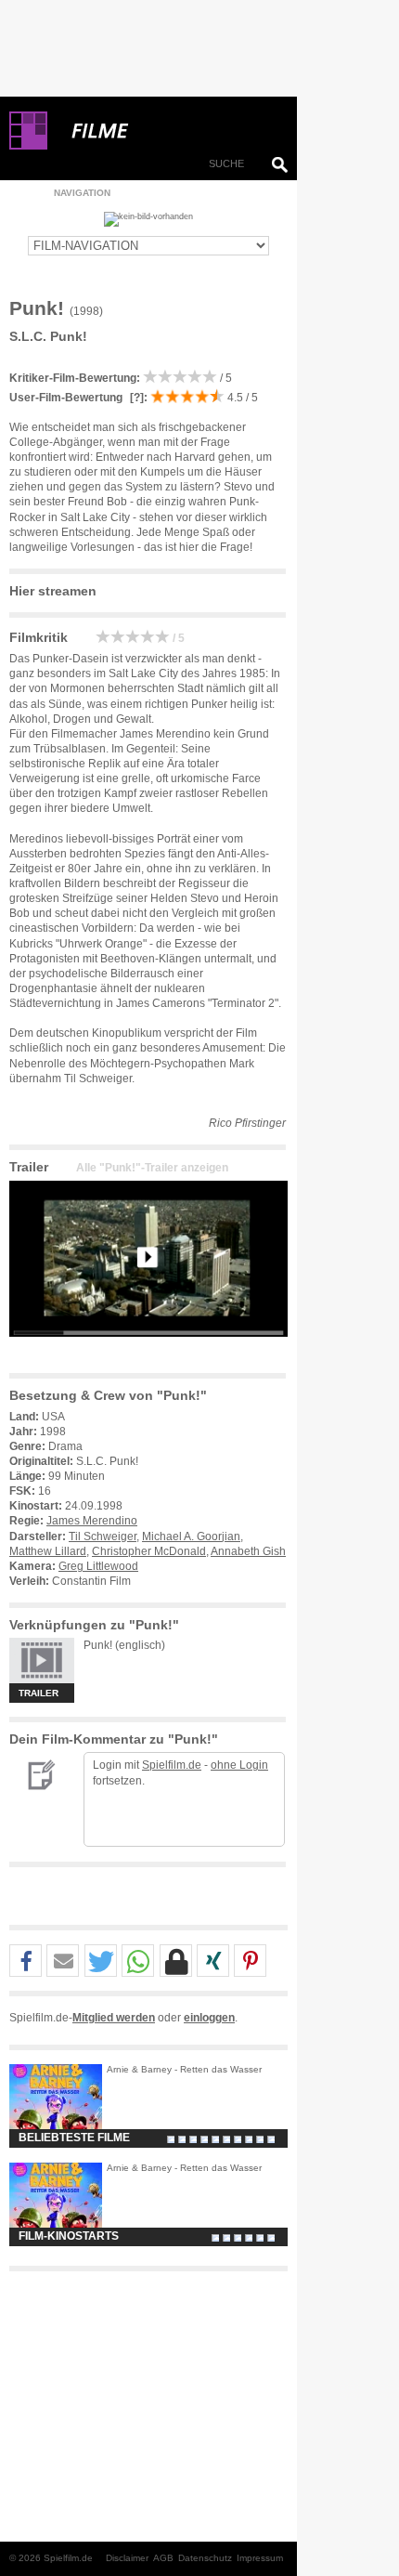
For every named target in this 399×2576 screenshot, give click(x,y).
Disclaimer (127, 2558)
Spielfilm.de (172, 1765)
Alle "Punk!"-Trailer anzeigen (152, 1168)
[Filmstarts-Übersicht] (167, 131)
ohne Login (239, 1765)
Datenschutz (205, 2558)
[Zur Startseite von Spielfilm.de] (28, 146)
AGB (163, 2558)
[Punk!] (148, 1352)
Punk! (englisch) (124, 1645)
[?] (135, 398)
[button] (26, 1961)
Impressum (260, 2558)
